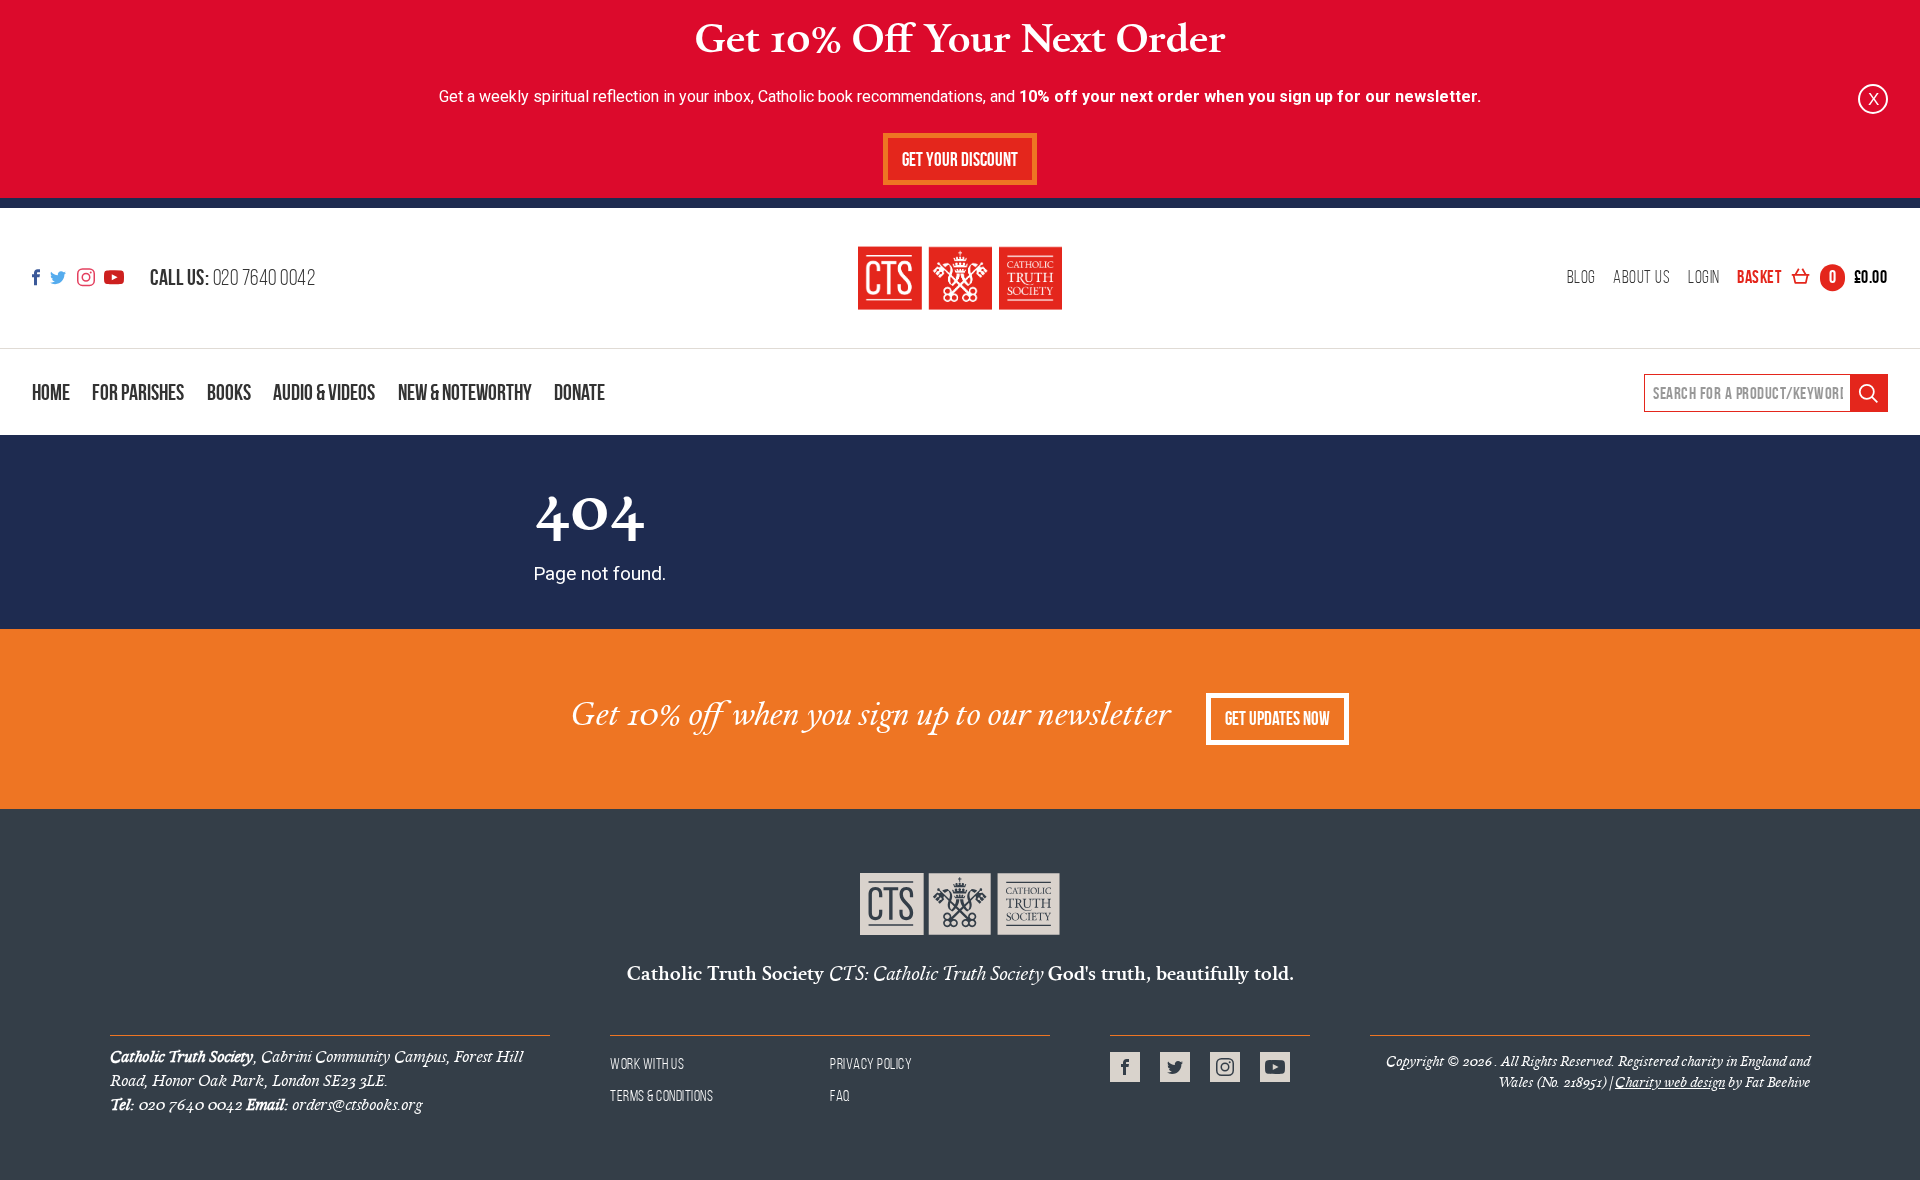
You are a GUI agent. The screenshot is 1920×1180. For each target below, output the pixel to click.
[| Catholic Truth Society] (960, 277)
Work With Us (647, 1063)
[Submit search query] (1868, 393)
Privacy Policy (871, 1063)
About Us (1641, 278)
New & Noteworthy (465, 392)
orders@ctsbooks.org (334, 1104)
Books (229, 392)
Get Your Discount (960, 159)
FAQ (840, 1095)
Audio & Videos (324, 392)
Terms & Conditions (661, 1095)
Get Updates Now (1277, 718)
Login (1704, 278)
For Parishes (138, 392)
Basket (1812, 277)
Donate (579, 392)
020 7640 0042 (232, 277)
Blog (1581, 278)
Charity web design (1670, 1082)
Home (51, 392)
